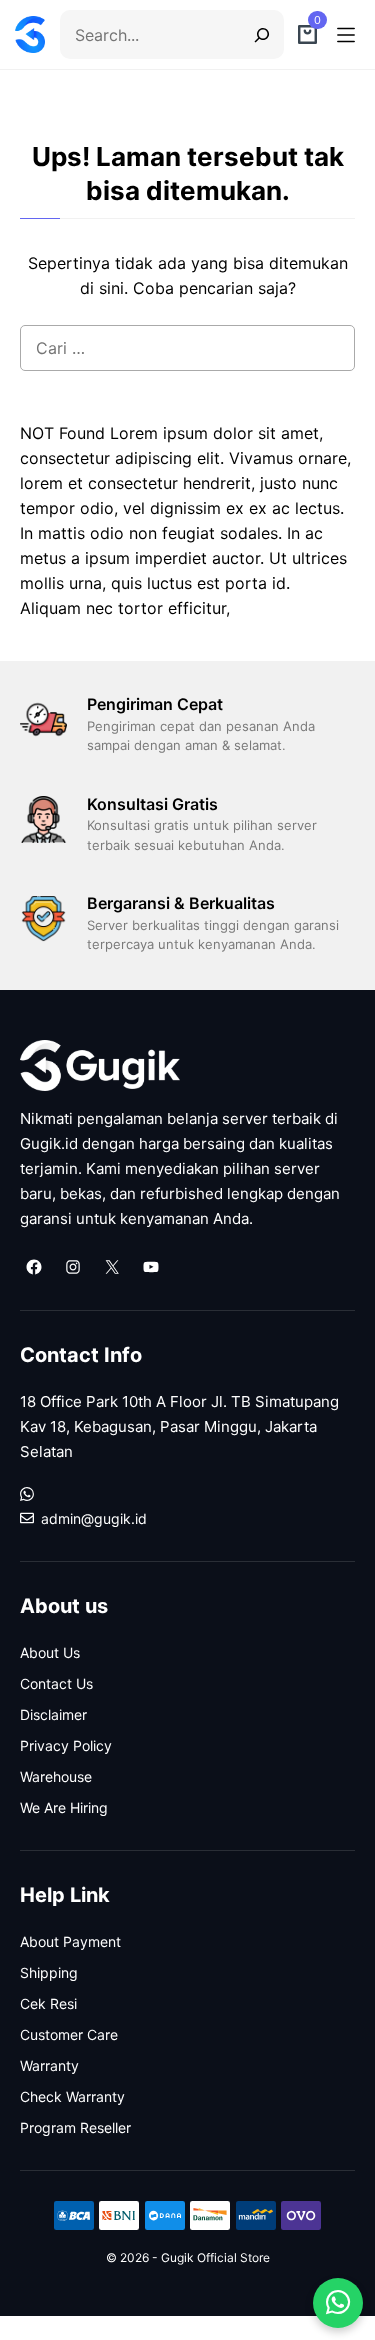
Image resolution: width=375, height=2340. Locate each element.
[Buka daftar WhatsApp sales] (338, 2303)
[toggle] (346, 35)
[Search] (255, 34)
